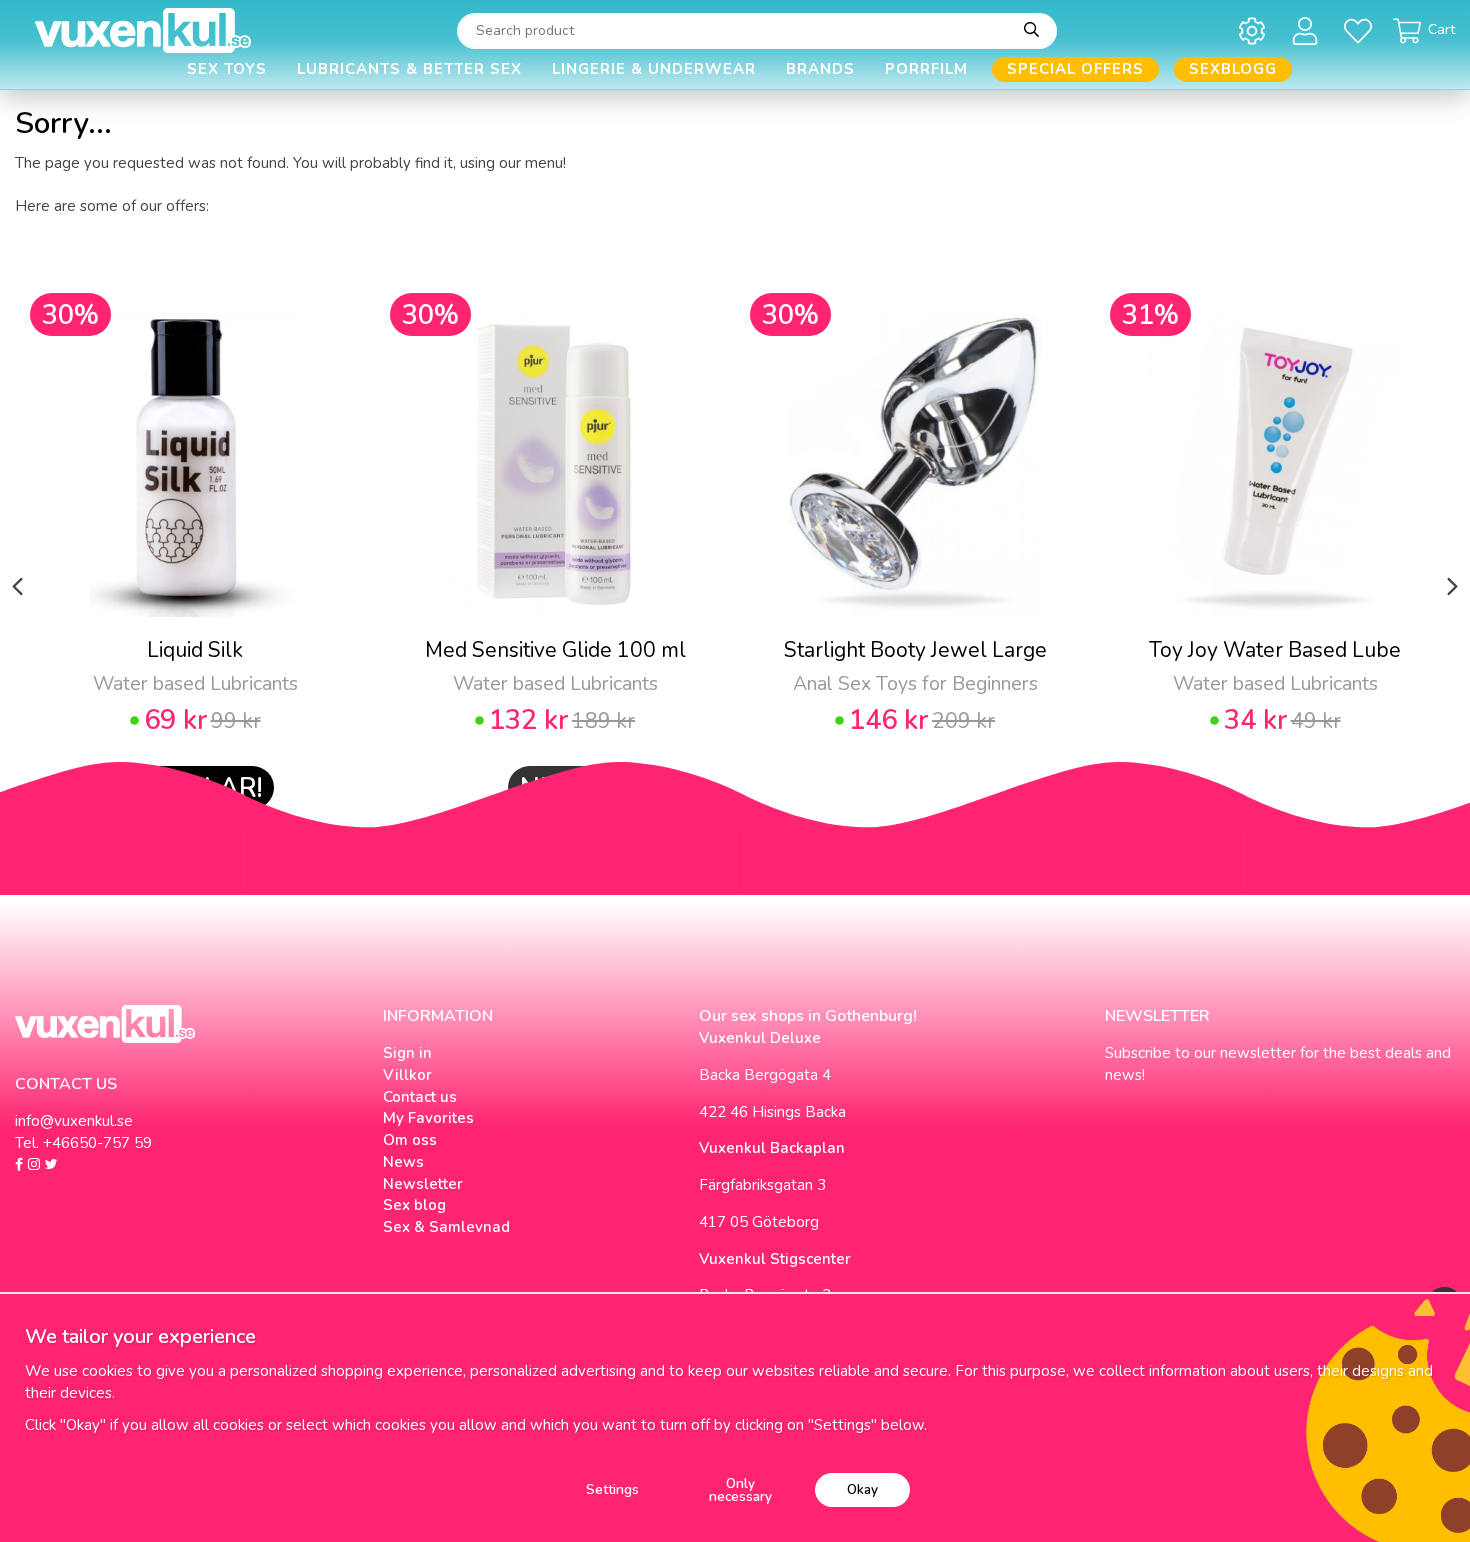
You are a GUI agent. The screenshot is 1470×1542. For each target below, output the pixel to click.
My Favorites (428, 1118)
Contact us (420, 1097)
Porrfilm (926, 69)
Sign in (407, 1053)
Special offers (1075, 69)
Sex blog (414, 1205)
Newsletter (423, 1184)
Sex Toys (227, 69)
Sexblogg (1233, 69)
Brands (820, 69)
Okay (862, 1489)
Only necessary (740, 1490)
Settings (612, 1489)
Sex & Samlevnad (446, 1227)
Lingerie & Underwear (654, 69)
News (403, 1162)
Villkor (407, 1075)
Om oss (410, 1140)
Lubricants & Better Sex (409, 69)
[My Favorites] (1361, 30)
